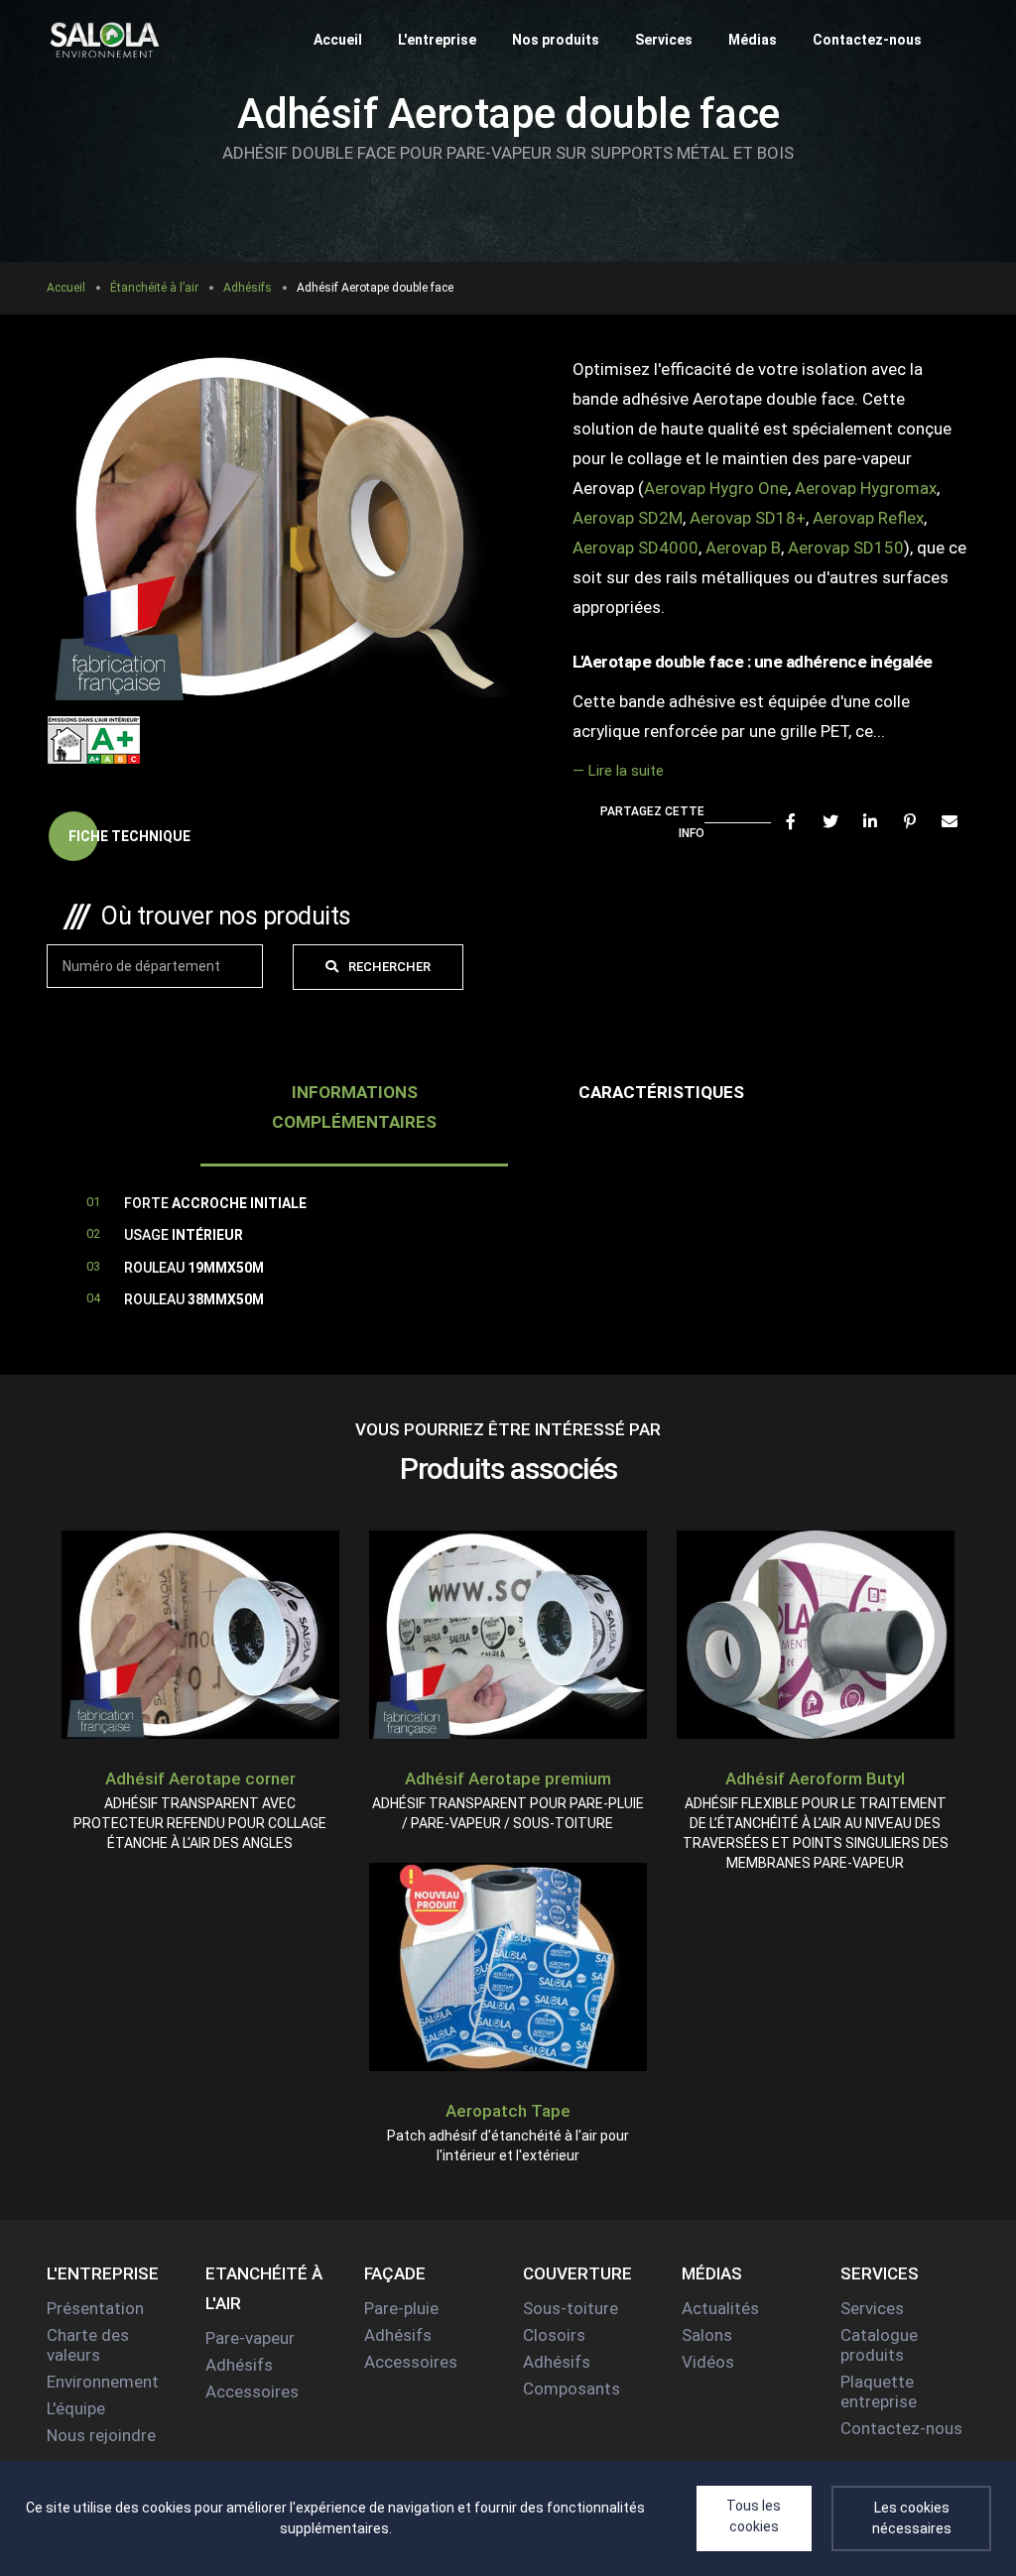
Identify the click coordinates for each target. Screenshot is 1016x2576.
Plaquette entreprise (879, 2392)
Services (664, 40)
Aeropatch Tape (508, 2111)
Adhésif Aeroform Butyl (815, 1779)
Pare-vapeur (250, 2338)
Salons (707, 2335)
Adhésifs (248, 288)
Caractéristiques (661, 1092)
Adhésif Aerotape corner (200, 1779)
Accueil (338, 40)
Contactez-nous (867, 40)
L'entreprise (437, 40)
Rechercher (389, 967)
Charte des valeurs (88, 2345)
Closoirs (554, 2335)
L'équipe (76, 2408)
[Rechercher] (960, 40)
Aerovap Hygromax (866, 488)
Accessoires (252, 2392)
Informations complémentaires (354, 1107)
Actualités (720, 2308)
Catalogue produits (879, 2345)
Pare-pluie (401, 2308)
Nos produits (556, 40)
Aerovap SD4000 (635, 548)
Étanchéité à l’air (154, 288)
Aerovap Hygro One (716, 488)
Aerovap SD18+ (748, 518)
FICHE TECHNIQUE (129, 836)
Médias (753, 40)
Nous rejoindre (101, 2435)
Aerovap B (743, 548)
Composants (571, 2389)
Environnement (103, 2382)
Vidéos (708, 2362)
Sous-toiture (571, 2308)
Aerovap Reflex (868, 518)
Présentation (95, 2308)
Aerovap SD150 (846, 548)
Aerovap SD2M (628, 518)
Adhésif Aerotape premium (508, 1779)
